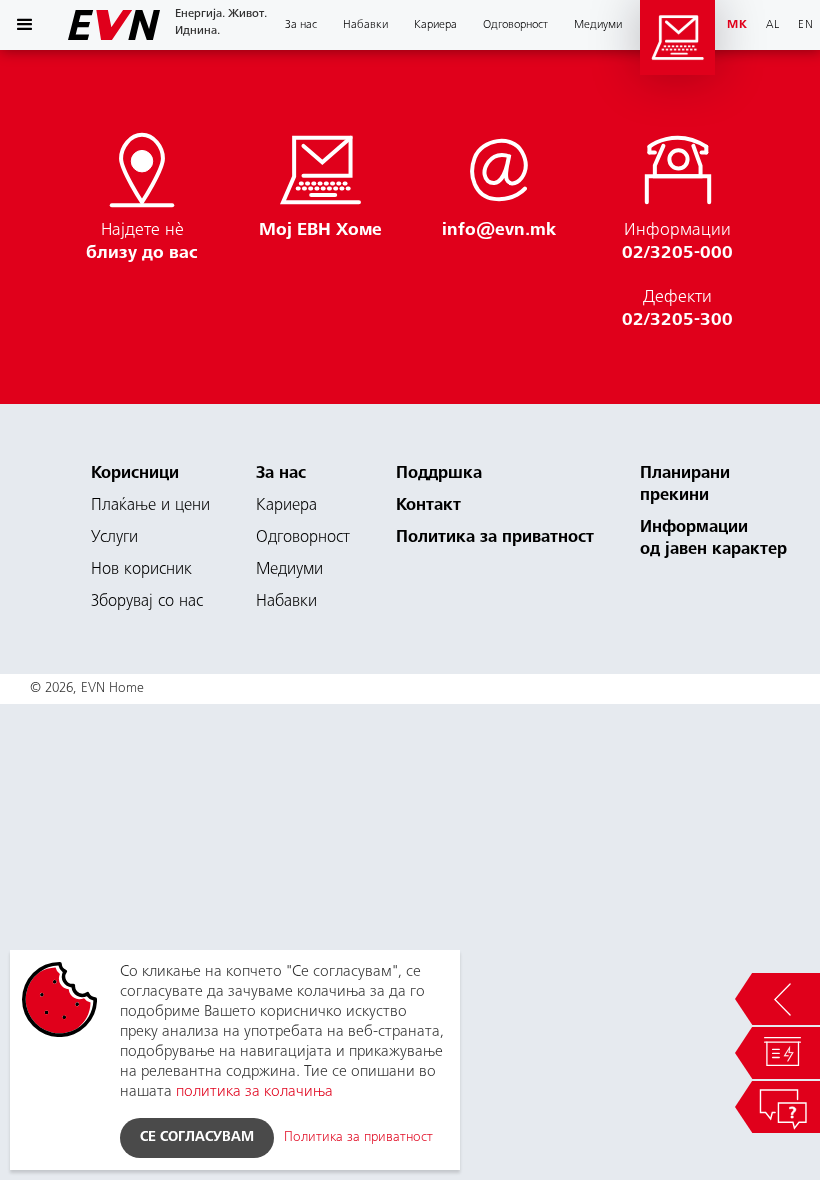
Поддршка (439, 474)
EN (806, 25)
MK (737, 25)
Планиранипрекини (685, 485)
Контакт (428, 506)
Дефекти (677, 309)
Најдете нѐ (142, 242)
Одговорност (515, 25)
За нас (281, 474)
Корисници (135, 474)
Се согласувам (197, 1138)
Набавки (286, 602)
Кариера (286, 506)
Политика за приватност (495, 538)
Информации (677, 242)
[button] (25, 25)
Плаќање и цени (150, 506)
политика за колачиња (254, 1092)
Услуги (114, 538)
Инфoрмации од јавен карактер (713, 539)
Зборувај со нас (147, 602)
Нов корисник (141, 570)
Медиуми (598, 25)
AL (773, 25)
